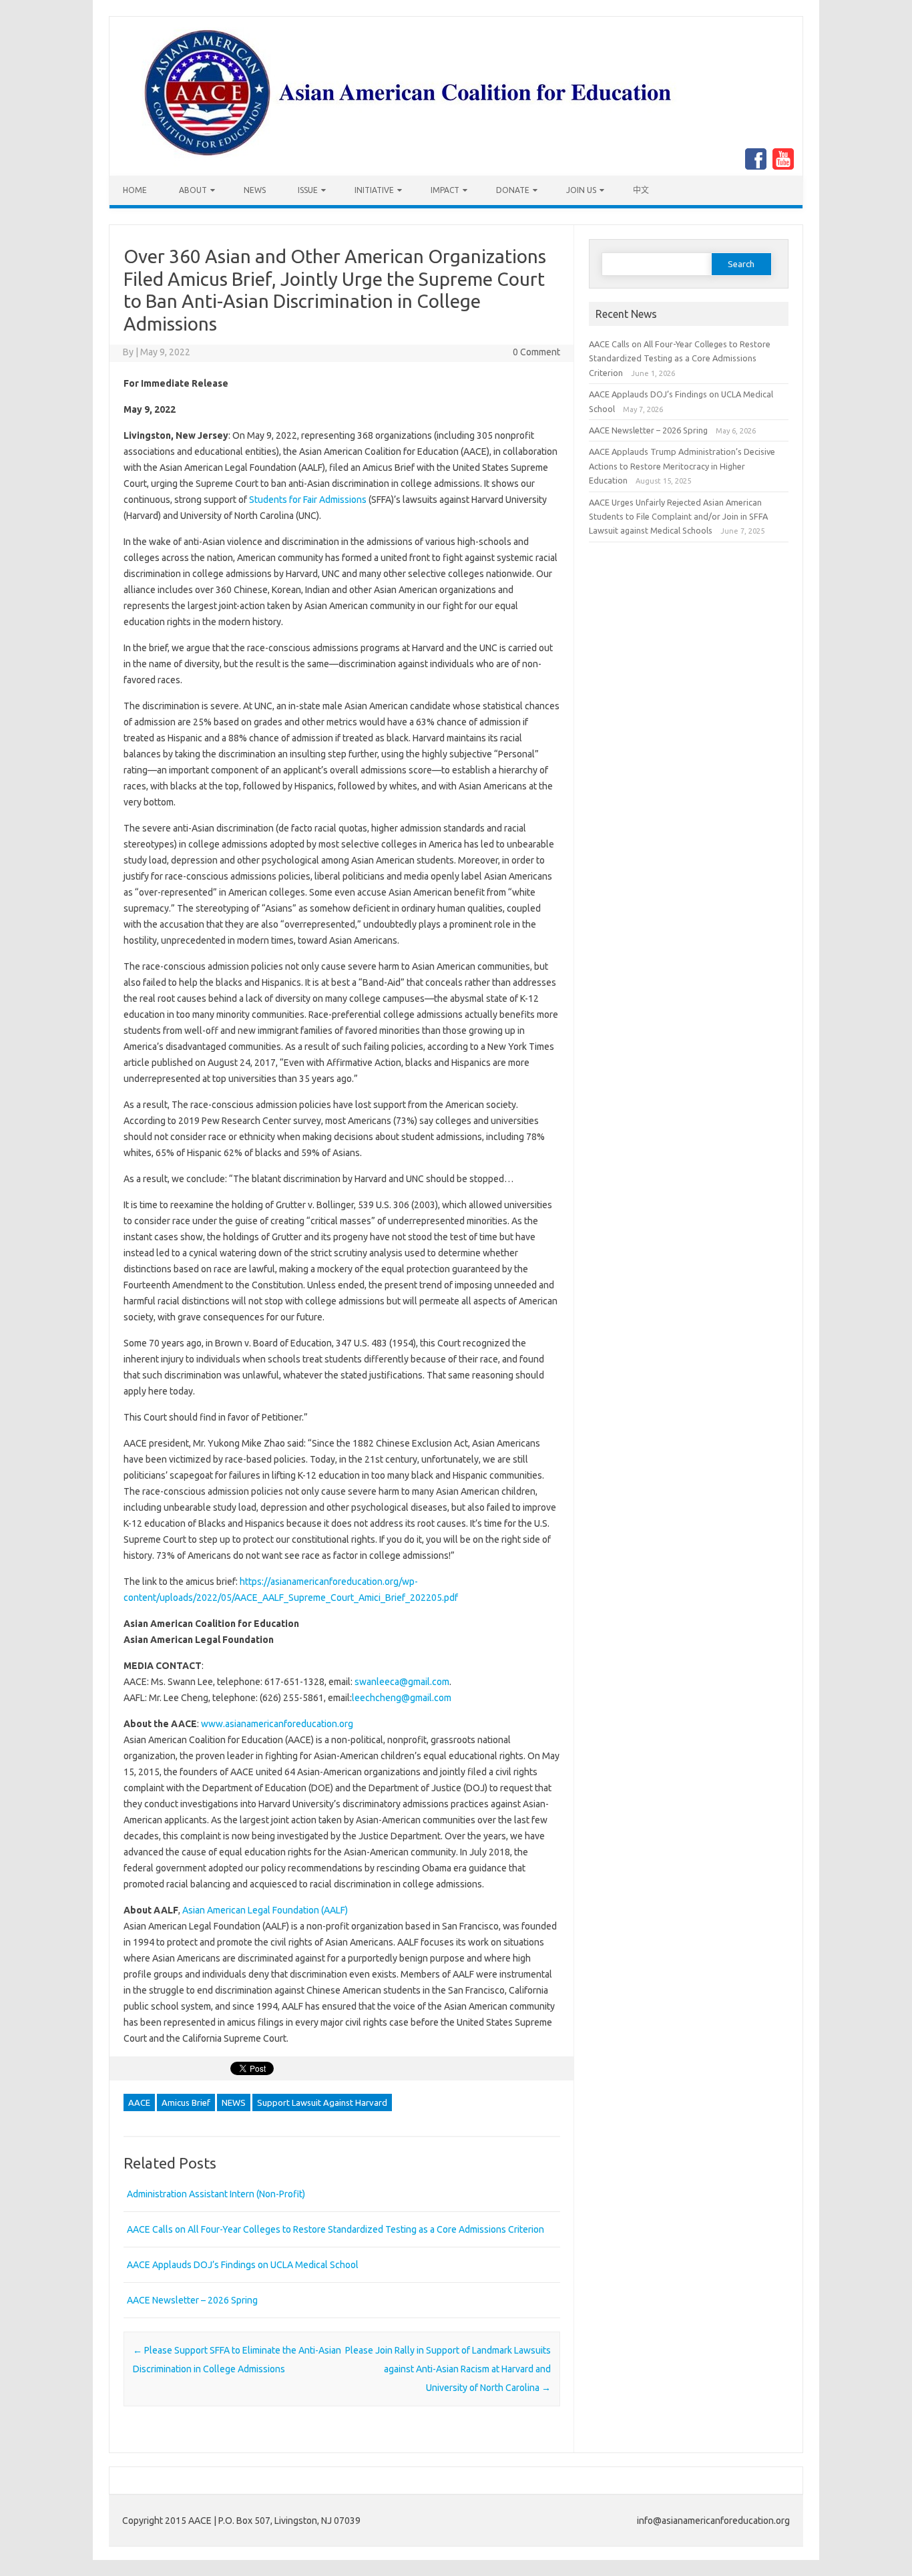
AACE (139, 2102)
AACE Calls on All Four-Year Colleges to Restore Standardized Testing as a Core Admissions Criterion (335, 2229)
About (193, 190)
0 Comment (536, 352)
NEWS (255, 190)
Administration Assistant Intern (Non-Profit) (216, 2194)
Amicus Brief (186, 2102)
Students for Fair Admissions (308, 500)
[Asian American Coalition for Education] (413, 172)
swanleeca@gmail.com (402, 1682)
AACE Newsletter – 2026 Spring (192, 2300)
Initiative (374, 190)
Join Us (581, 190)
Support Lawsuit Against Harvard (322, 2102)
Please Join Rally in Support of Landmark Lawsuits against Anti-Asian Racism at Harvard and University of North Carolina (448, 2369)
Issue (308, 190)
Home (135, 190)
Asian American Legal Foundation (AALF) (265, 1910)
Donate (513, 190)
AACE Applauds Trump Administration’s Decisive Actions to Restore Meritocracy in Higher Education (682, 466)
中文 (641, 190)
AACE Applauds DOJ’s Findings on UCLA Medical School (243, 2265)
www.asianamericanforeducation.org (277, 1724)
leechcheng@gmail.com (402, 1698)
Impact (445, 190)
